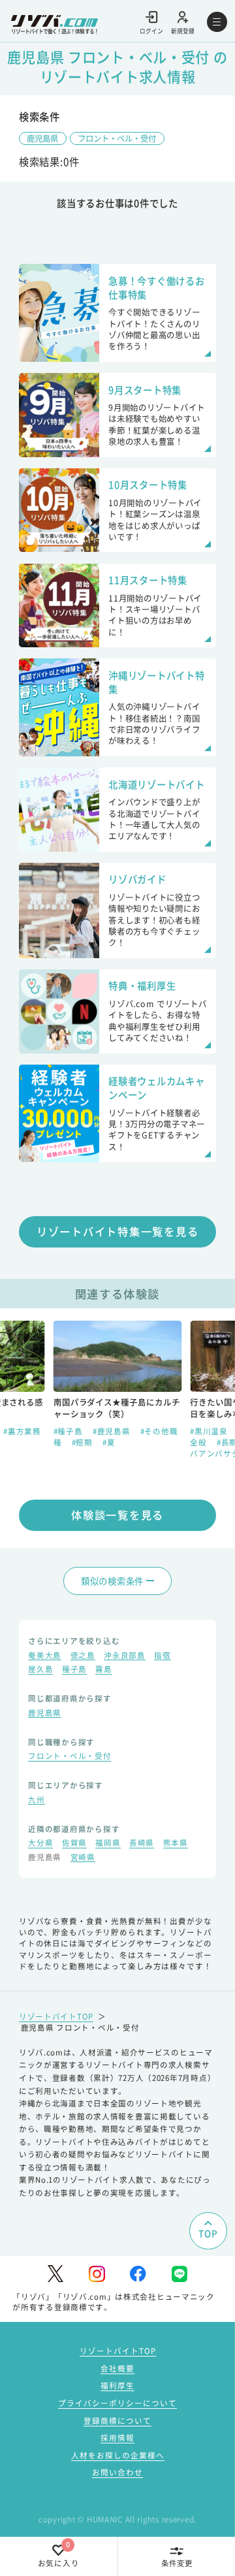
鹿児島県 (42, 138)
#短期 (84, 1442)
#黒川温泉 (210, 1431)
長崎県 (142, 1844)
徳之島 (83, 1656)
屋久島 (40, 1670)
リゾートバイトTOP (56, 2016)
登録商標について (117, 2421)
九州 (36, 1801)
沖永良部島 (125, 1656)
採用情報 (117, 2438)
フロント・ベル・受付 (117, 138)
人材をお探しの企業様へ (118, 2455)
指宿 (162, 1656)
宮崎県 (83, 1858)
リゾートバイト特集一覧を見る (118, 1231)
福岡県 (108, 1844)
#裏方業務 (22, 1431)
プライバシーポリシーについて (117, 2403)
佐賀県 (74, 1844)
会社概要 (117, 2368)
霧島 (103, 1670)
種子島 (74, 1670)
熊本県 (176, 1844)
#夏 (109, 1442)
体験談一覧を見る (117, 1515)
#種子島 (70, 1431)
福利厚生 (117, 2385)
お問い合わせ (117, 2472)
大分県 (40, 1844)
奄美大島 (45, 1656)
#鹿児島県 (113, 1431)
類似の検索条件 (112, 1581)
